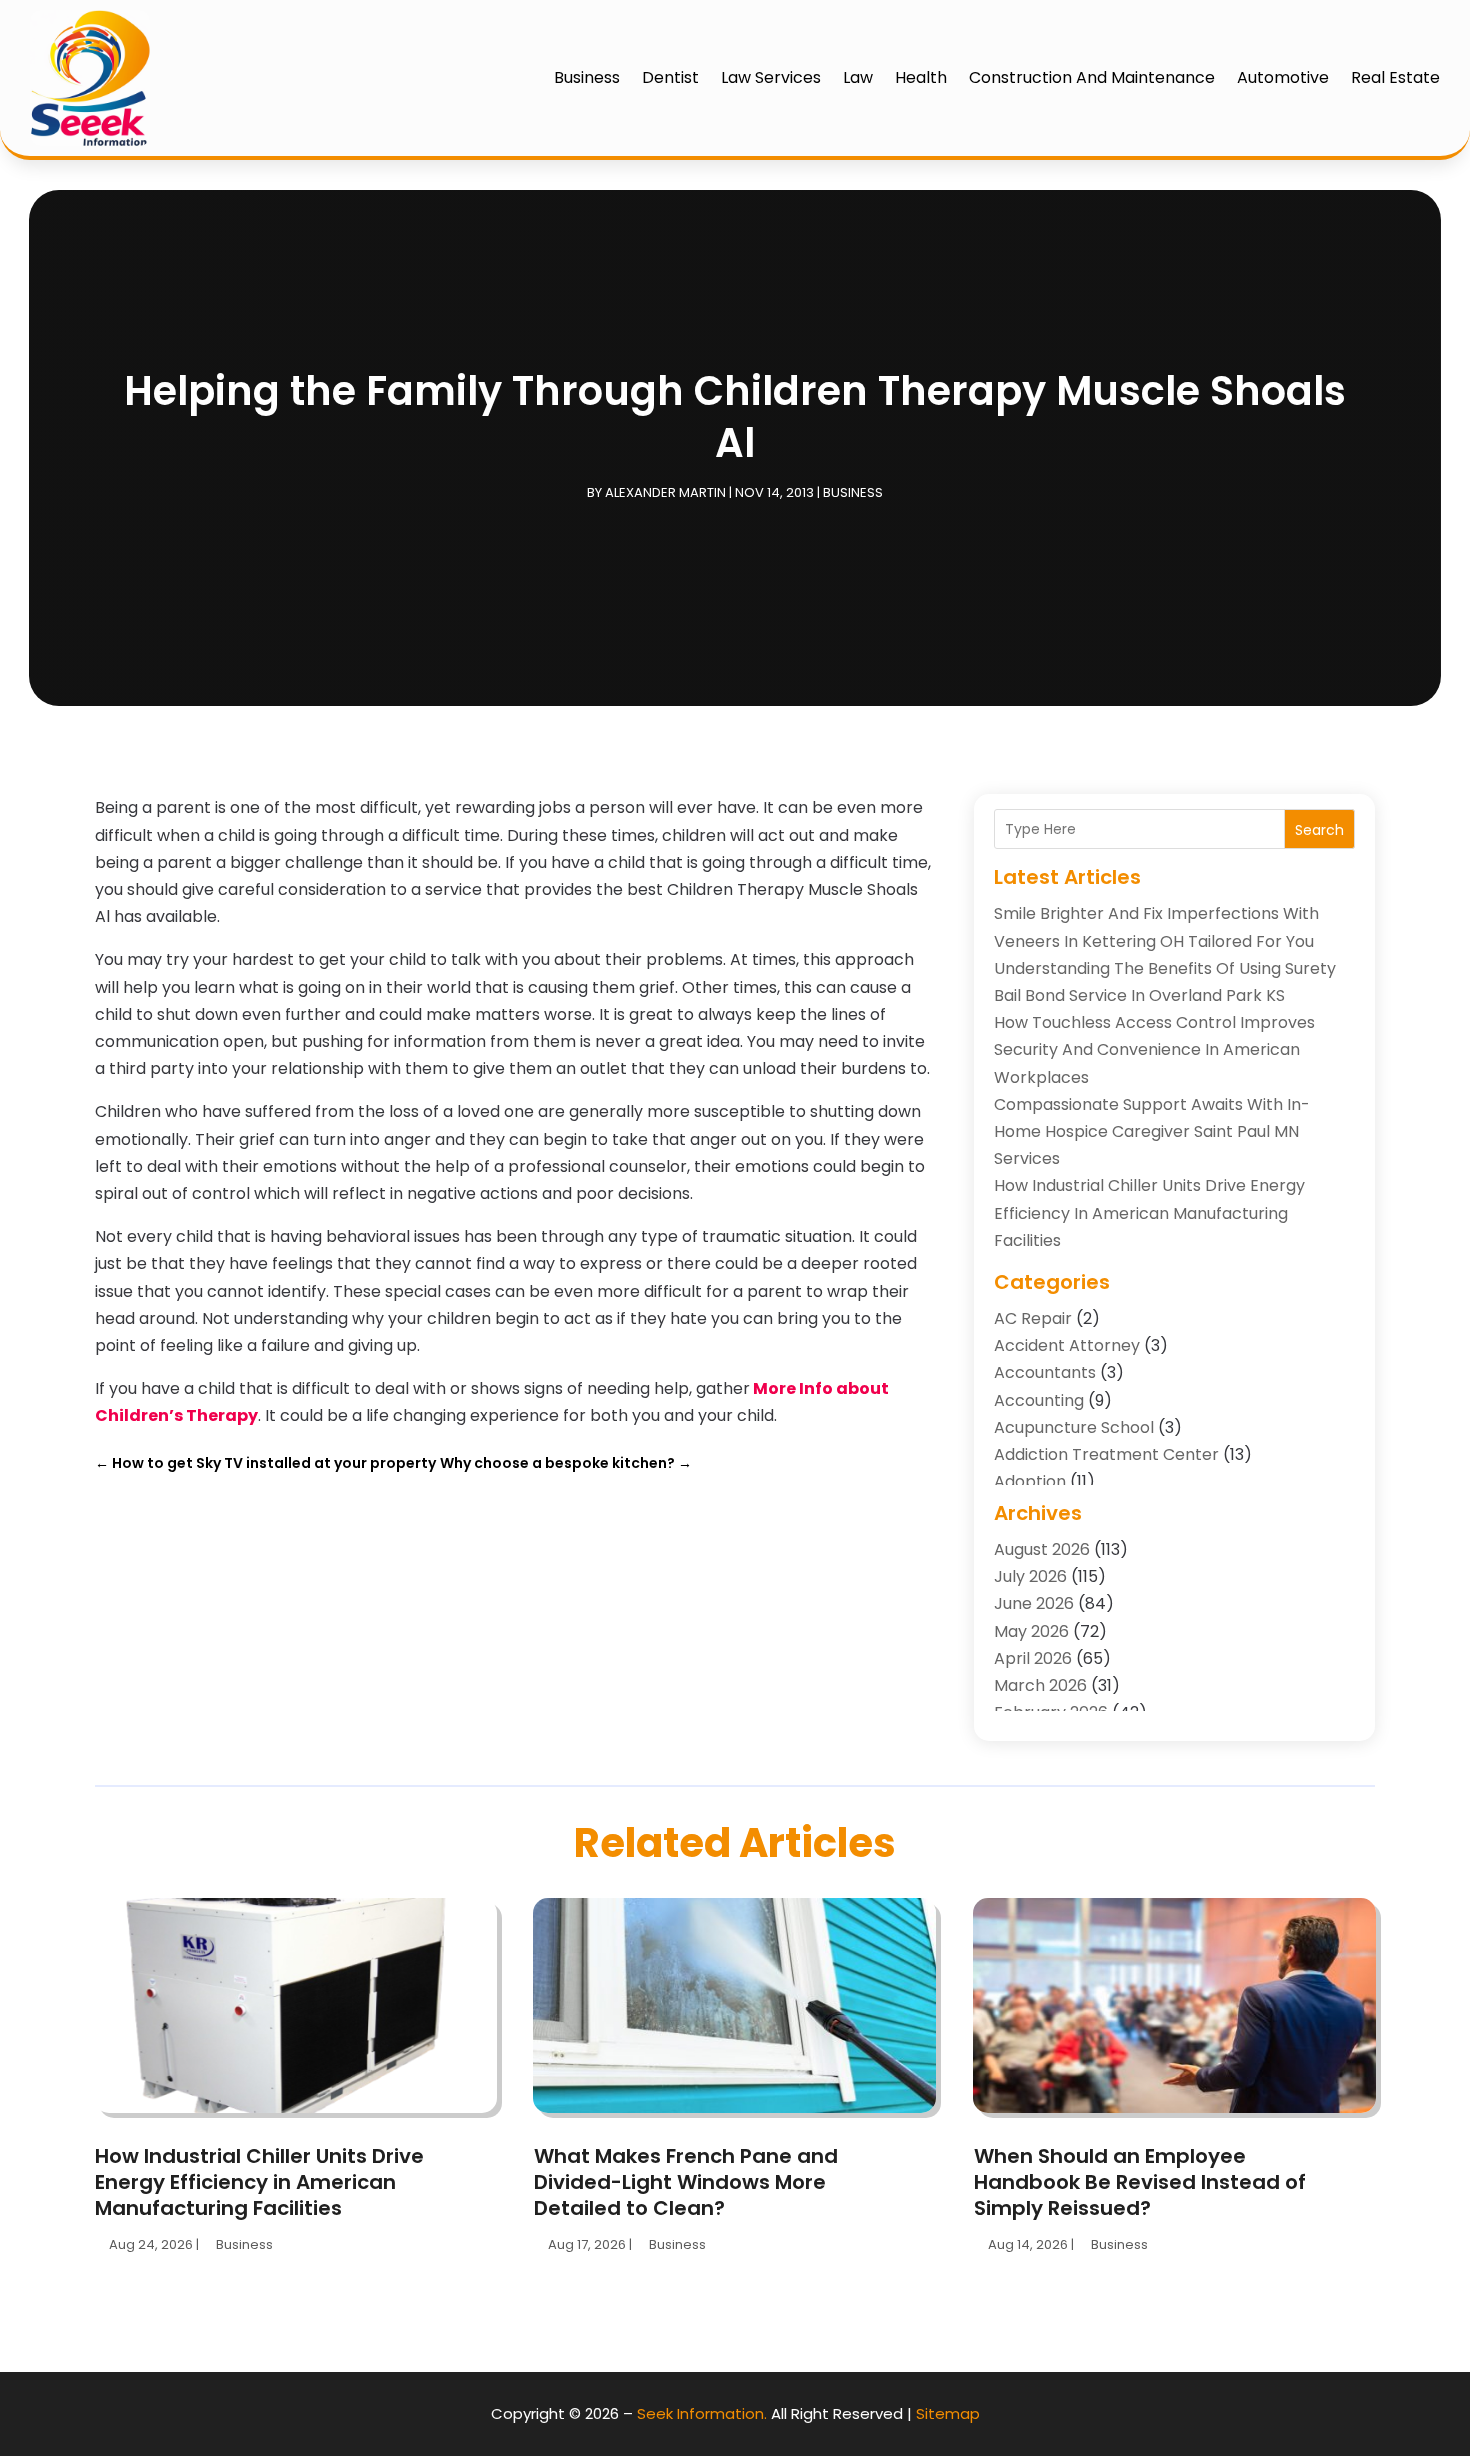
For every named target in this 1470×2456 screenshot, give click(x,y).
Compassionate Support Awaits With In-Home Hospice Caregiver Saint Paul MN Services (1152, 1131)
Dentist (670, 77)
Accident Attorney (1067, 1345)
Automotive (1283, 77)
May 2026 (1031, 1631)
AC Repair (1033, 1318)
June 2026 (1034, 1603)
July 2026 (1030, 1576)
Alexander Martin (665, 492)
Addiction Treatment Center (1106, 1454)
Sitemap (948, 2413)
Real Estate (1395, 77)
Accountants (1045, 1372)
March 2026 (1040, 1685)
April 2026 (1033, 1658)
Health (921, 77)
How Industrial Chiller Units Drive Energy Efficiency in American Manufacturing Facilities (1149, 1212)
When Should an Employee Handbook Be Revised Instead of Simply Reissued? (1140, 2182)
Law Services (771, 77)
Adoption (1030, 1481)
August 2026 (1042, 1549)
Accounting (1039, 1400)
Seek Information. (702, 2413)
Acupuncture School (1074, 1427)
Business (587, 77)
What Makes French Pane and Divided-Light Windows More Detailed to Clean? (686, 2182)
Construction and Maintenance (1092, 77)
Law (858, 77)
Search (1319, 830)
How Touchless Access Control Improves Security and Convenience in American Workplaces (1154, 1049)
